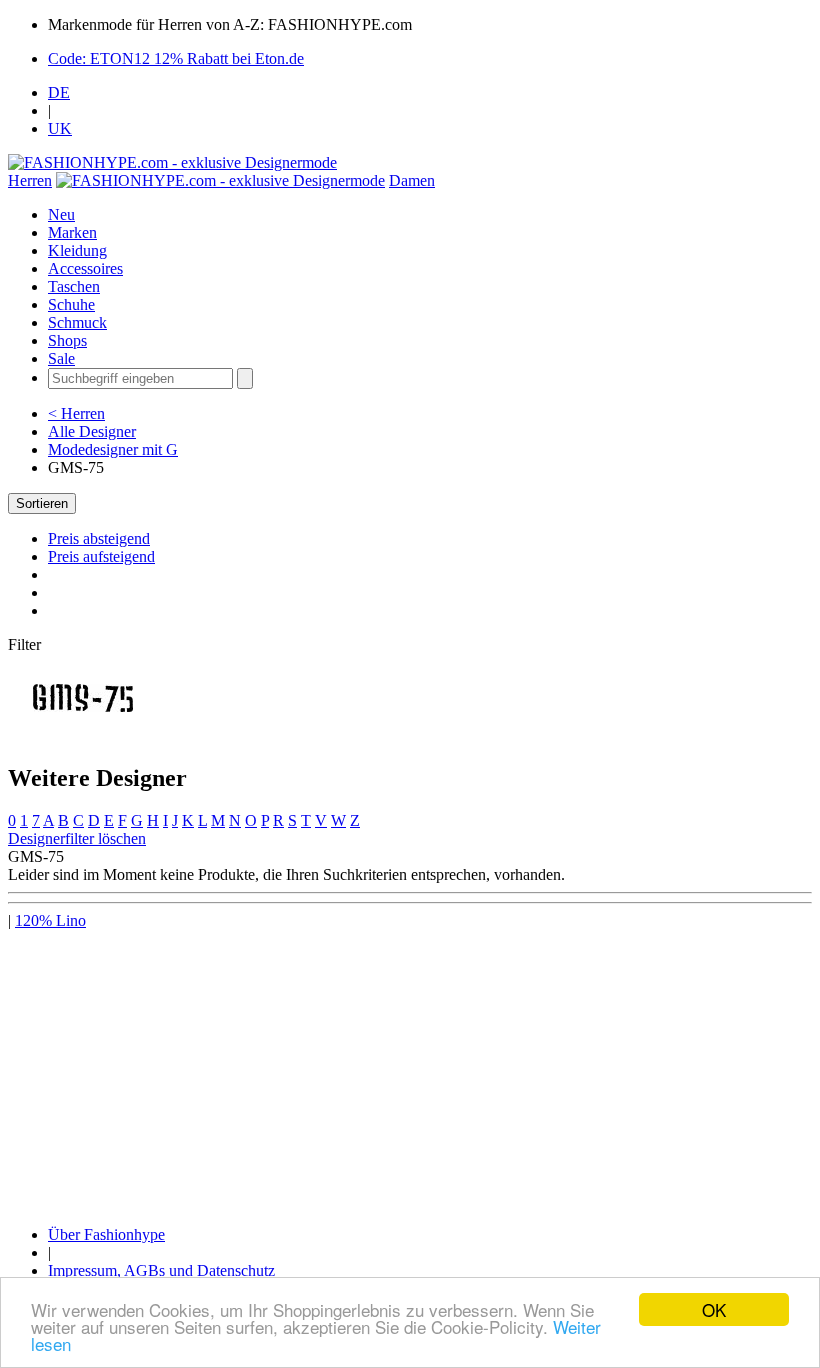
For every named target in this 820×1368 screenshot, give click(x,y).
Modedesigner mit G (113, 449)
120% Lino (50, 920)
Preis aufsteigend (101, 556)
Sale (61, 358)
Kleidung (77, 250)
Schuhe (71, 304)
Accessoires (85, 268)
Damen (412, 180)
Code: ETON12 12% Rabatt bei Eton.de (176, 58)
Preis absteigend (99, 538)
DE (59, 92)
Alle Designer (92, 431)
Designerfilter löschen (77, 838)
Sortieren (42, 503)
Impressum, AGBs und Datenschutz (161, 1270)
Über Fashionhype (106, 1234)
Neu (61, 214)
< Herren (76, 413)
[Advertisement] (410, 1070)
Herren (30, 180)
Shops (67, 340)
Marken (72, 232)
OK (714, 1309)
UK (60, 128)
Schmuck (77, 322)
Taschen (74, 286)
